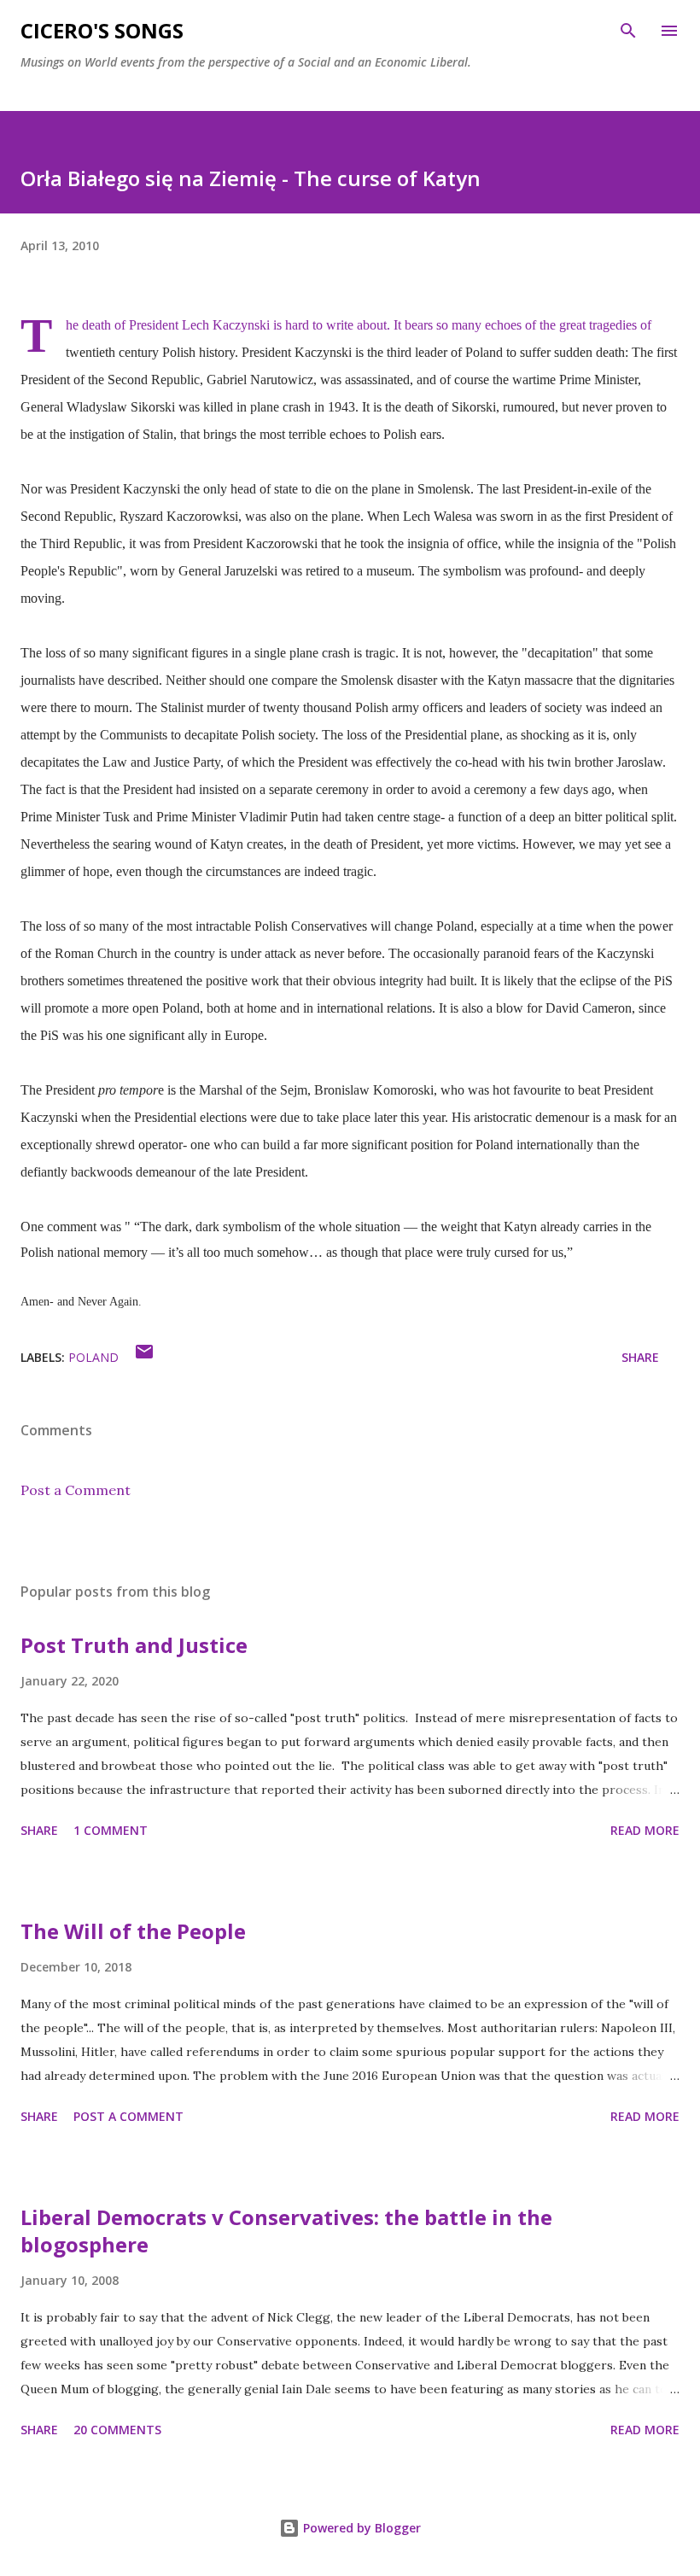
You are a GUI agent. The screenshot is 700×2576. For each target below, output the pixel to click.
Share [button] (640, 1357)
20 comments (117, 2430)
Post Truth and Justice (134, 1645)
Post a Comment (76, 1490)
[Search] (628, 31)
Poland (93, 1357)
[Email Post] (144, 1357)
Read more (645, 1830)
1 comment (111, 1830)
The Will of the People (133, 1931)
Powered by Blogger (360, 2528)
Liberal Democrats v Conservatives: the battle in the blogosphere (286, 2231)
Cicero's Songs (102, 30)
